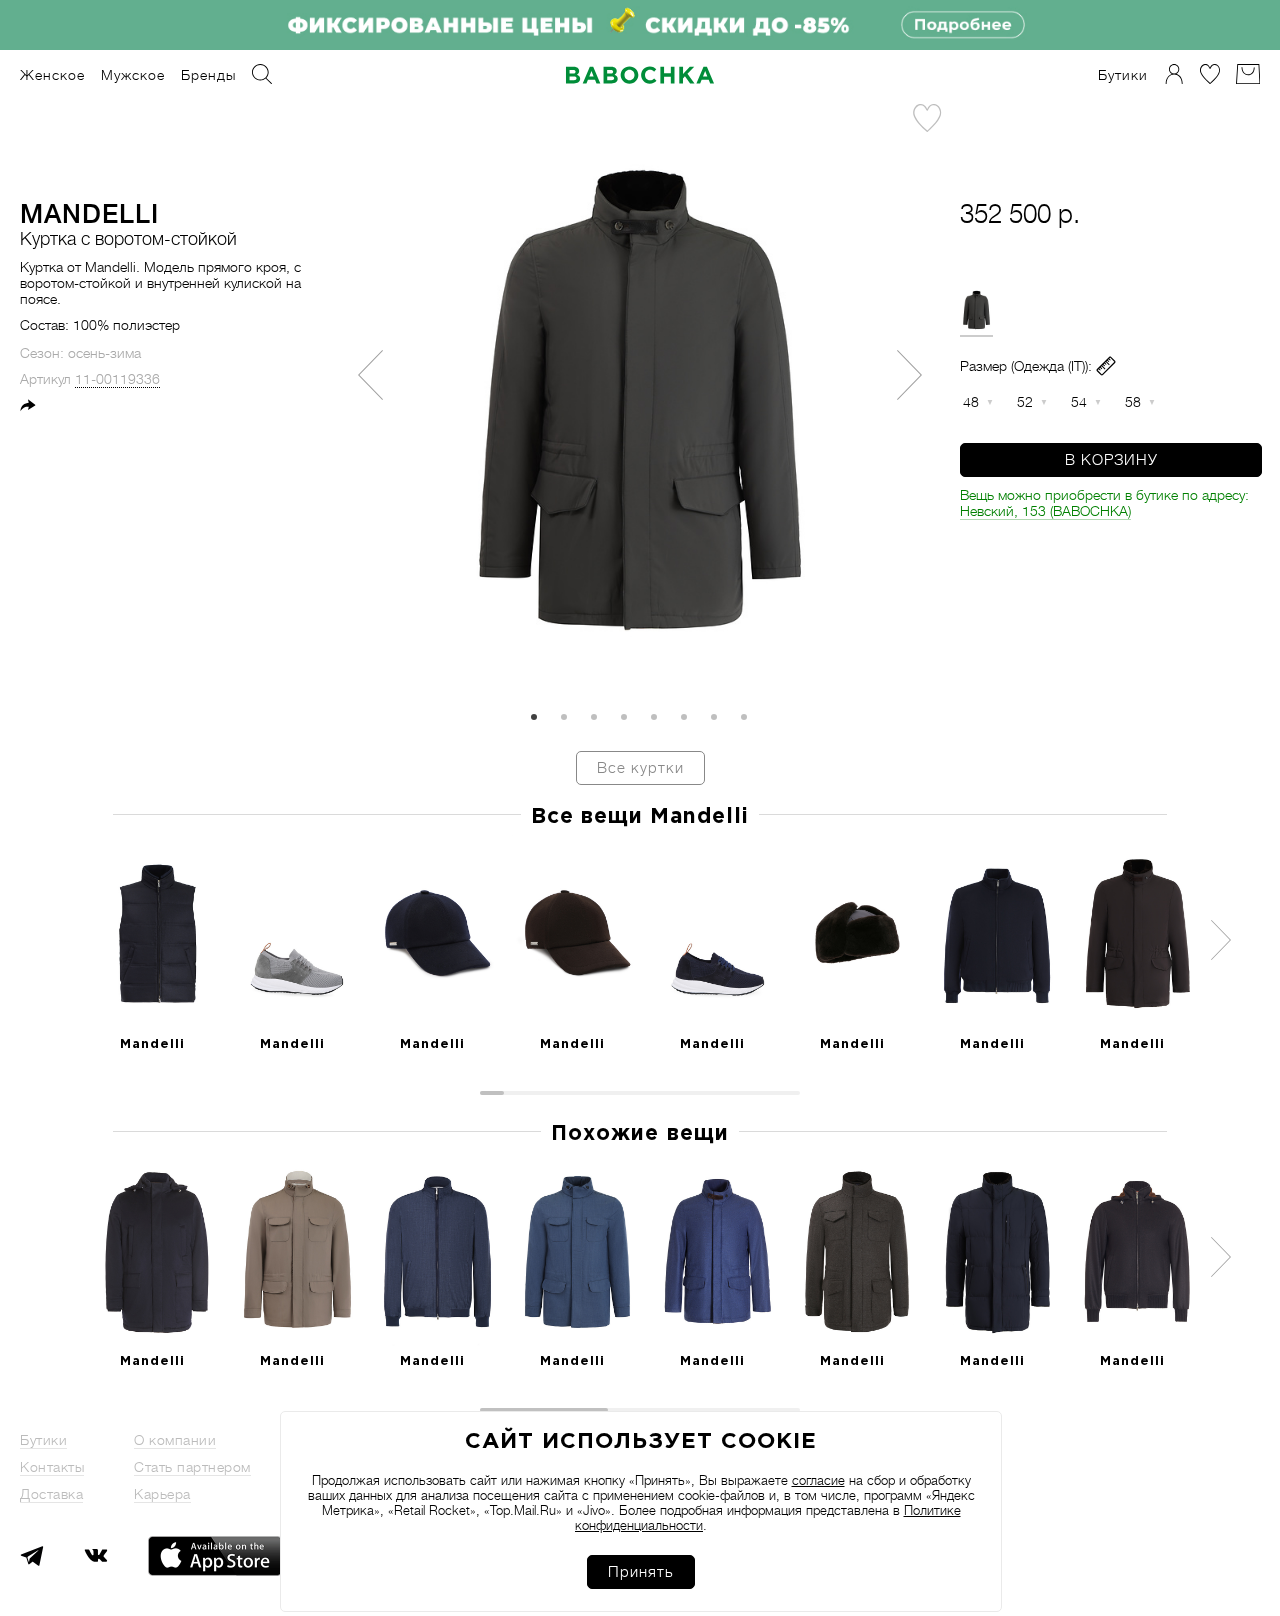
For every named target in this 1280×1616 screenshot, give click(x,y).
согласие (818, 1480)
